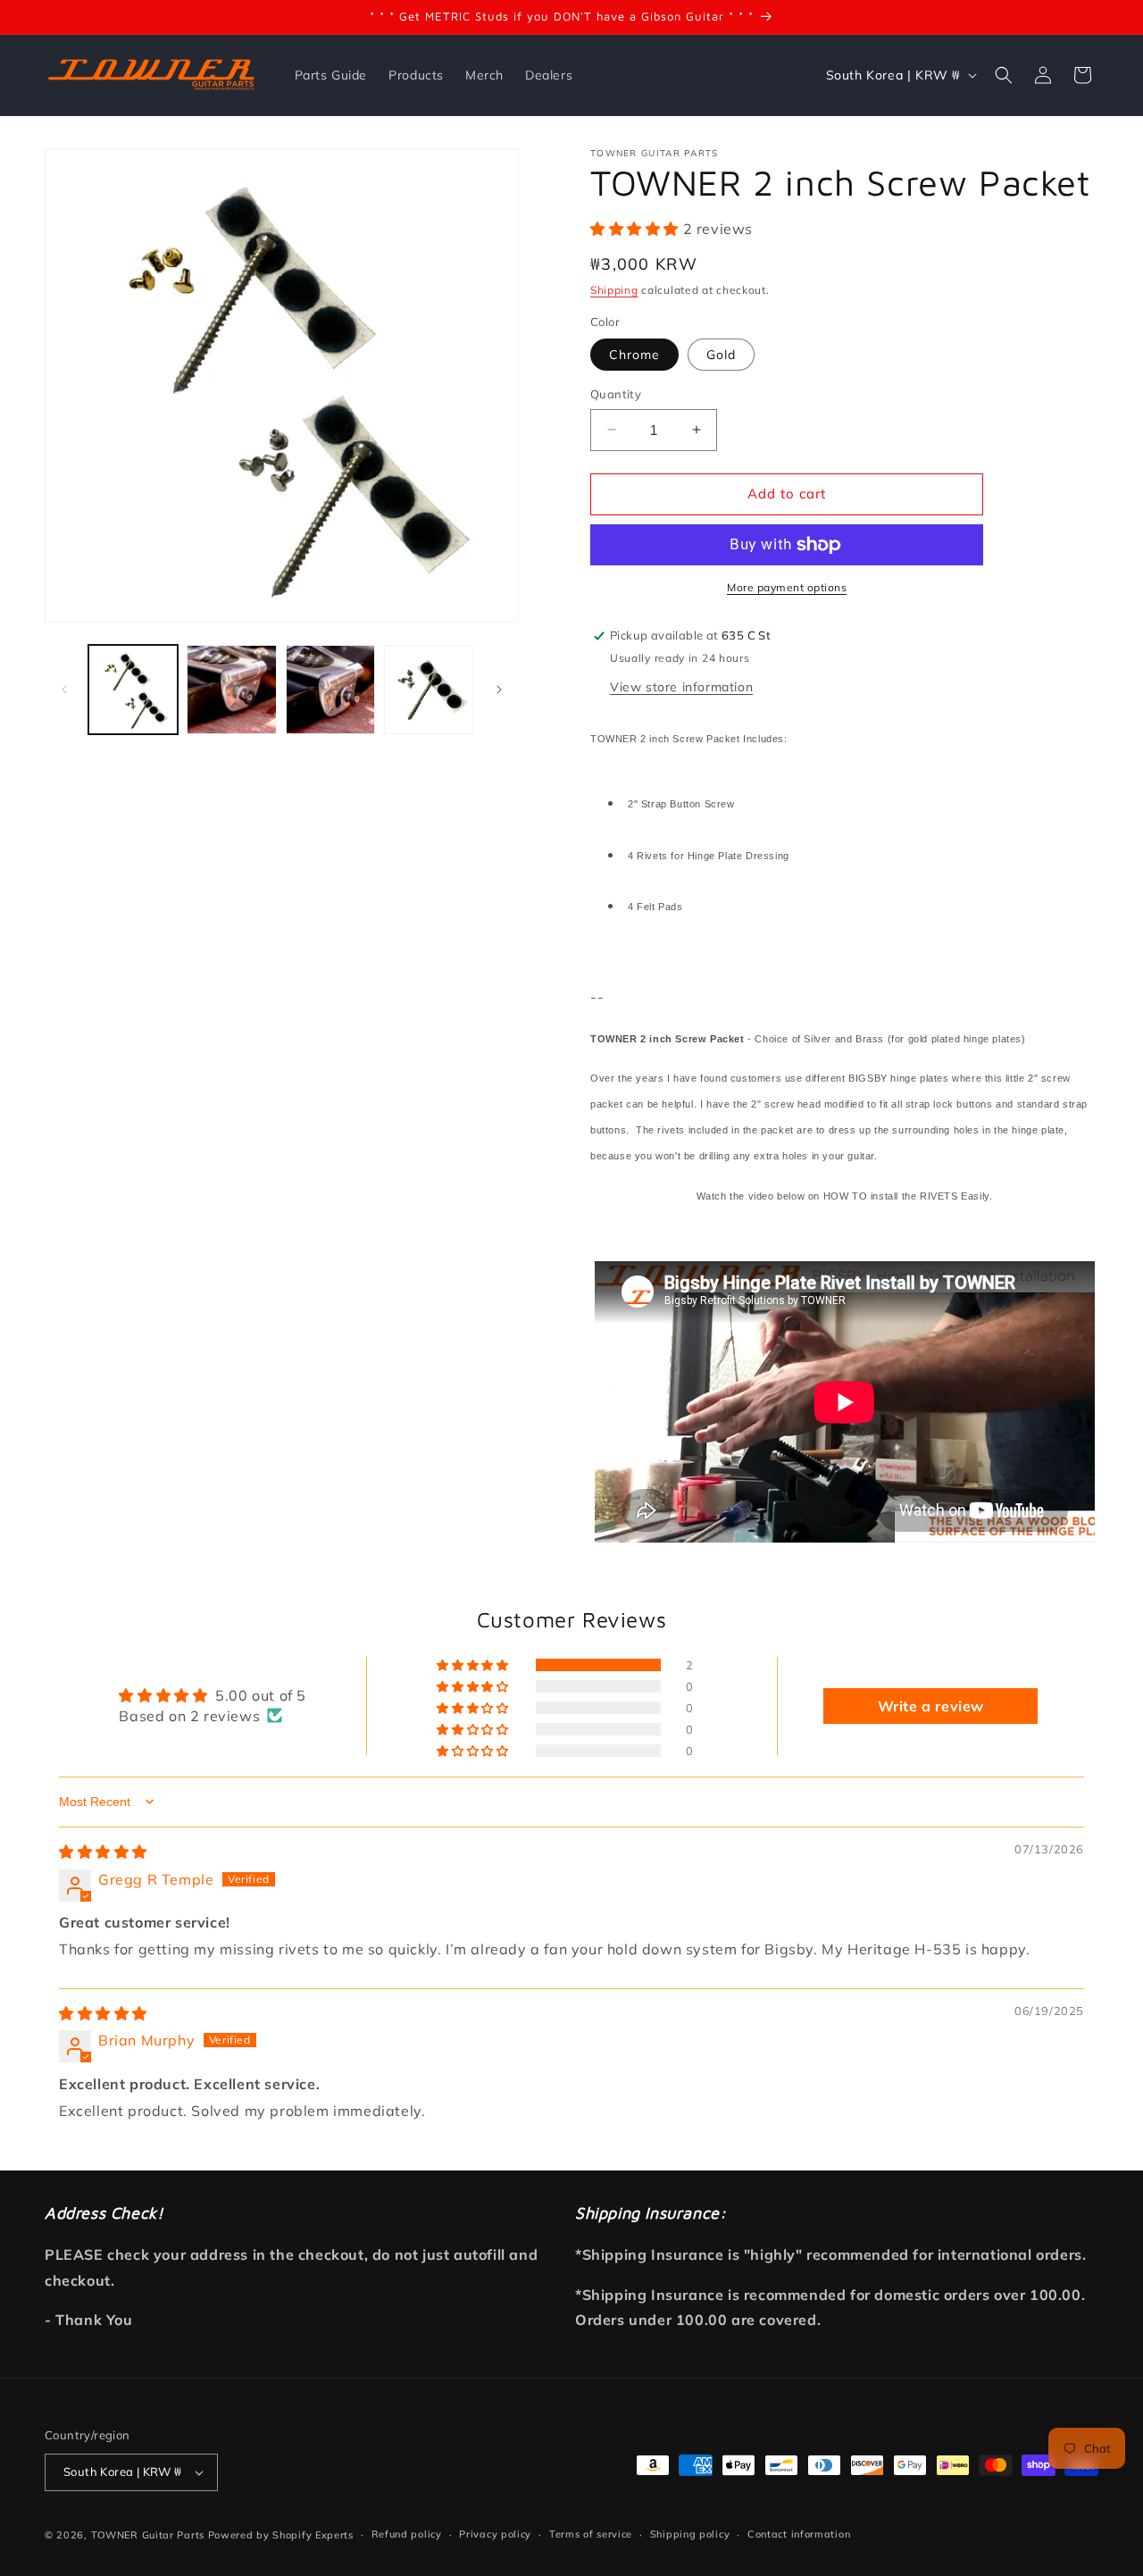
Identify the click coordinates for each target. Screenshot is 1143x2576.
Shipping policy (690, 2534)
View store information (681, 687)
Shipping (614, 290)
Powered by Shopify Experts (281, 2535)
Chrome (634, 355)
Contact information (799, 2534)
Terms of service (591, 2534)
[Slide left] (64, 690)
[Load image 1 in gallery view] (133, 690)
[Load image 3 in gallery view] (330, 690)
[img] (103, 1852)
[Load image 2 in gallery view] (231, 690)
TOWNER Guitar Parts (148, 2535)
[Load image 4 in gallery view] (429, 690)
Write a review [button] (931, 1706)
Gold (721, 355)
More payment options (787, 587)
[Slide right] (499, 690)
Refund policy (407, 2534)
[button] (1004, 75)
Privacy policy (495, 2534)
